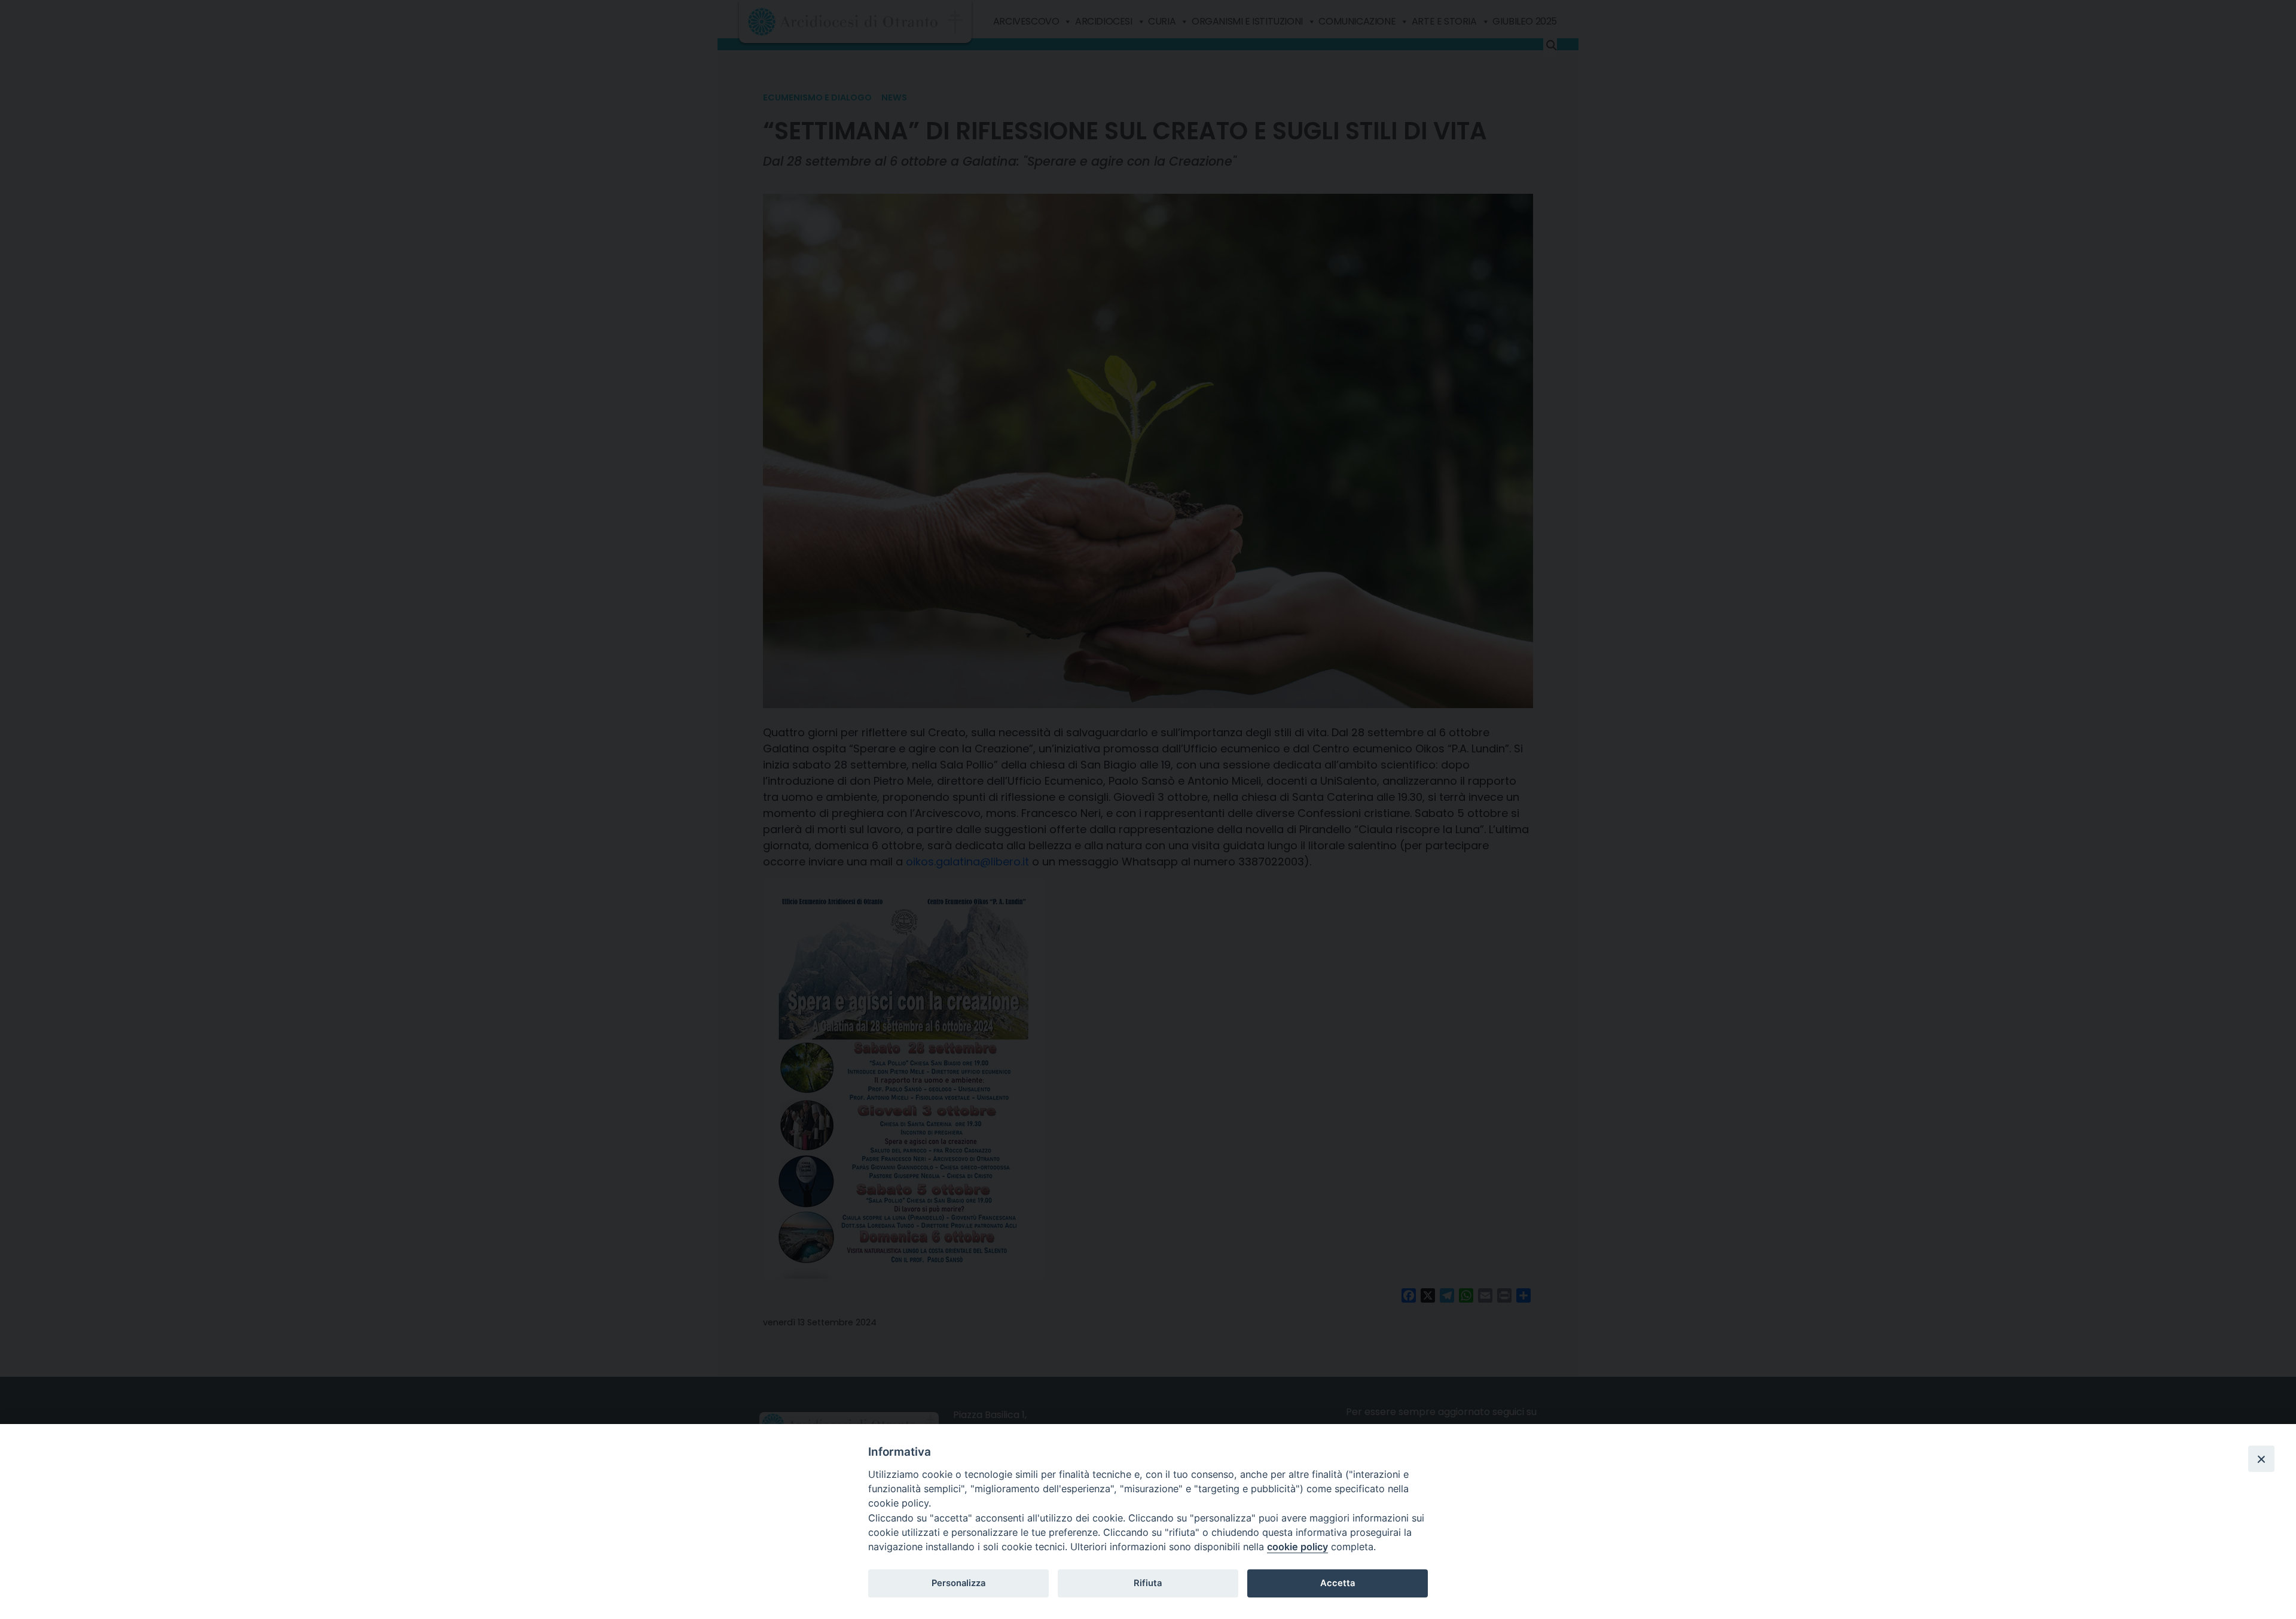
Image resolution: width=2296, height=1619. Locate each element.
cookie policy (1297, 1547)
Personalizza (958, 1583)
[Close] (2261, 1459)
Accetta (1338, 1583)
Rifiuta (1148, 1583)
